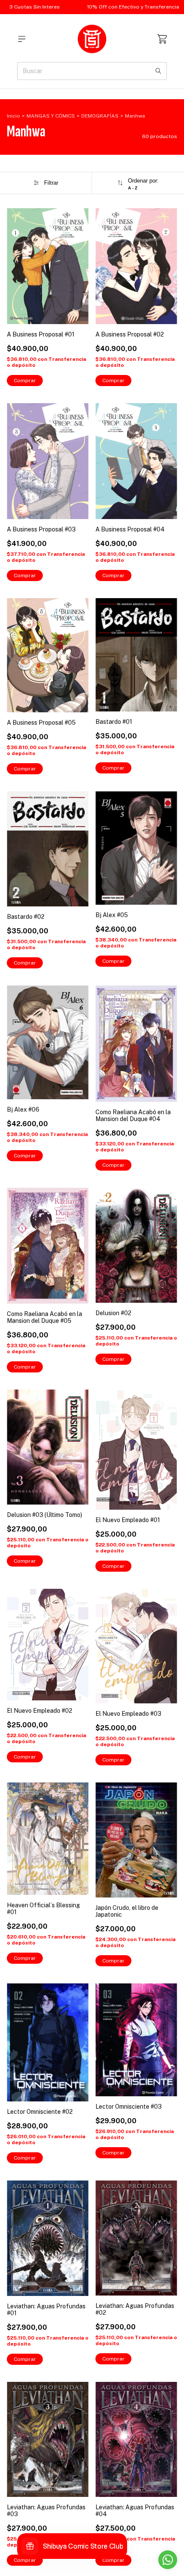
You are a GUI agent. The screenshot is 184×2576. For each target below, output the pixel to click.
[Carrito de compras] (162, 39)
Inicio (13, 116)
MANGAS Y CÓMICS (51, 116)
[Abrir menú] (22, 39)
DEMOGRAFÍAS (100, 116)
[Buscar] (158, 71)
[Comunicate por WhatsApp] (168, 2560)
